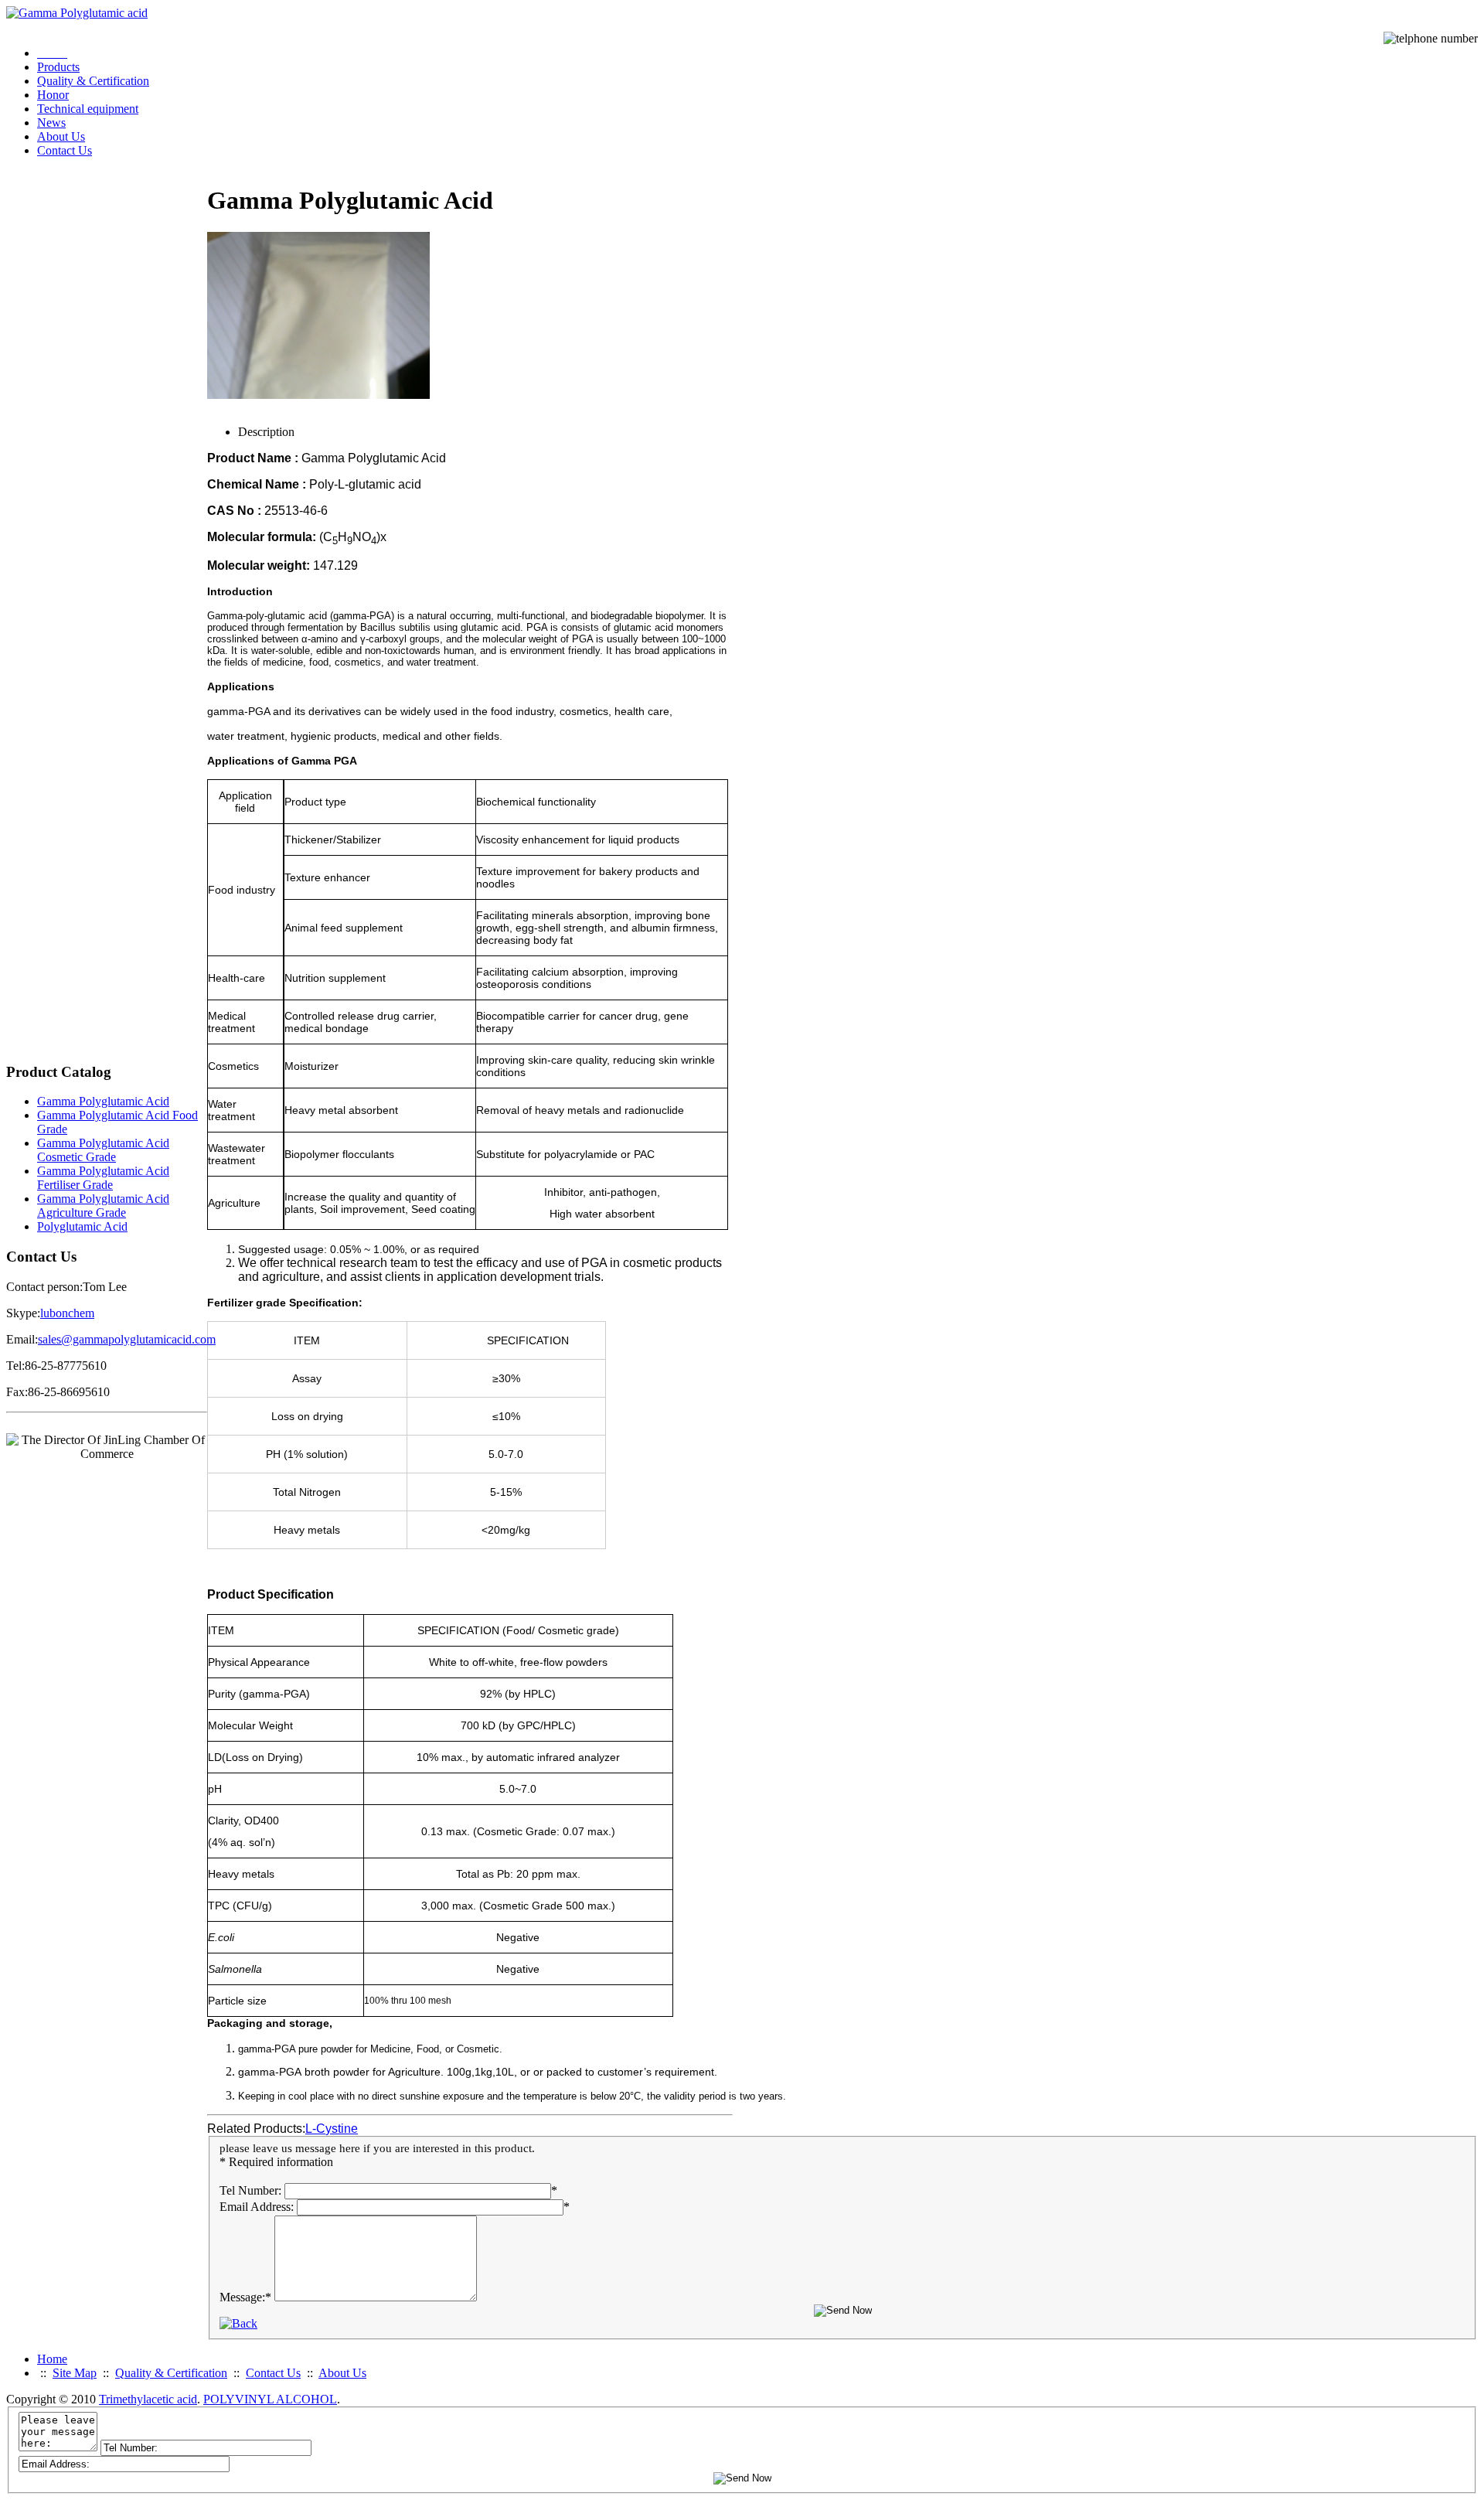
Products (58, 67)
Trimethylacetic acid (148, 2399)
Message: (245, 2297)
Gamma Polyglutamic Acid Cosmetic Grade (103, 1150)
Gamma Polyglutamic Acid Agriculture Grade (103, 1206)
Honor (53, 95)
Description (266, 432)
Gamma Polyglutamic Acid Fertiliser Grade (103, 1178)
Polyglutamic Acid (82, 1226)
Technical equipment (88, 109)
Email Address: (257, 2207)
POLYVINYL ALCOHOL (270, 2399)
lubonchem (67, 1313)
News (51, 123)
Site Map (75, 2373)
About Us (61, 136)
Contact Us (65, 150)
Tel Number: (250, 2190)
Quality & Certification (93, 81)
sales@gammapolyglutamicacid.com (127, 1339)
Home (52, 2359)
